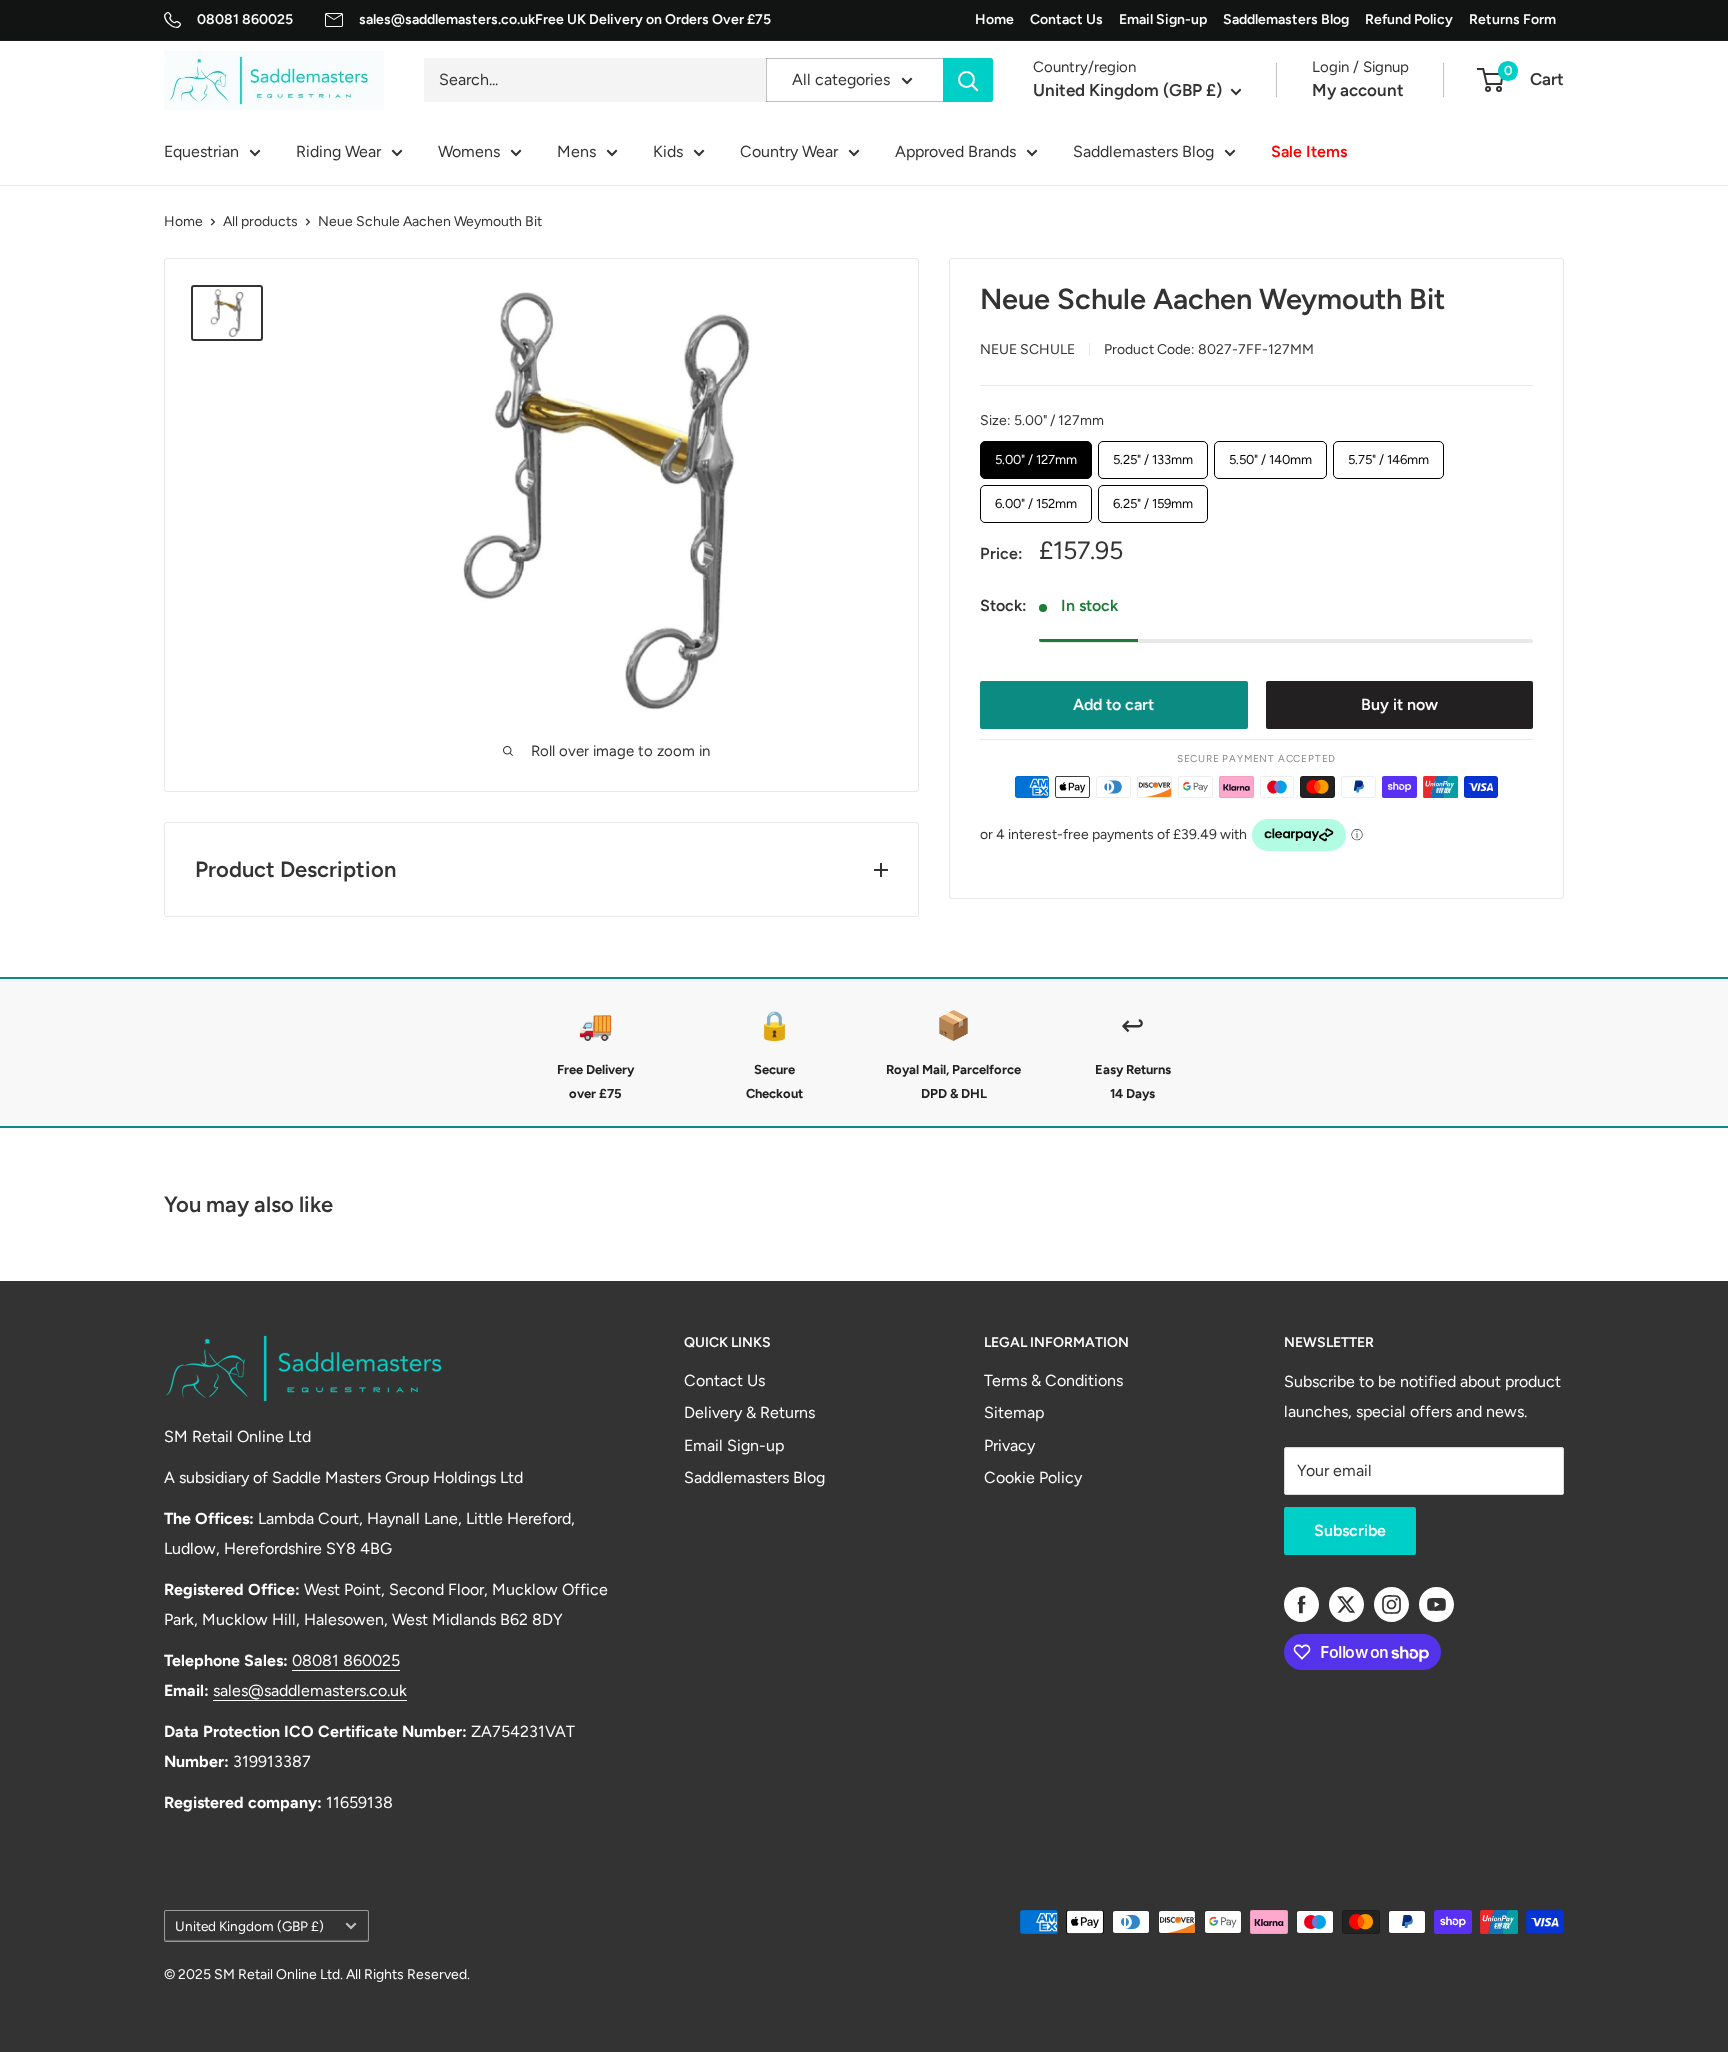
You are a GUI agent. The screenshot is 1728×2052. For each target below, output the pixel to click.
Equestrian (201, 151)
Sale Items (1309, 151)
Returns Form (1512, 19)
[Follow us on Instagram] (1391, 1604)
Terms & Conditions (1053, 1380)
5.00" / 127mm (1036, 453)
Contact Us (1066, 19)
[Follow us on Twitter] (1346, 1604)
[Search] (968, 80)
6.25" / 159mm (1153, 498)
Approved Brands (955, 151)
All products (260, 221)
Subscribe (1350, 1530)
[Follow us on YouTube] (1436, 1604)
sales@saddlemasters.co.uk (447, 19)
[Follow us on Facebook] (1301, 1604)
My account (1358, 91)
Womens (469, 151)
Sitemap (1014, 1412)
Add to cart (1113, 703)
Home (994, 19)
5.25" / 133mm (1153, 453)
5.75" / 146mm (1388, 453)
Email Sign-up (1163, 19)
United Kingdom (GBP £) (249, 1926)
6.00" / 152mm (1036, 498)
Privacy (1009, 1445)
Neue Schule (1027, 348)
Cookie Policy (1033, 1477)
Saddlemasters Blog (1286, 19)
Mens (576, 151)
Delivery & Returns (749, 1412)
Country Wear (789, 151)
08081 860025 (245, 19)
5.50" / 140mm (1270, 453)
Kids (668, 151)
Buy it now (1399, 703)
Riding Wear (338, 151)
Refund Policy (1409, 19)
